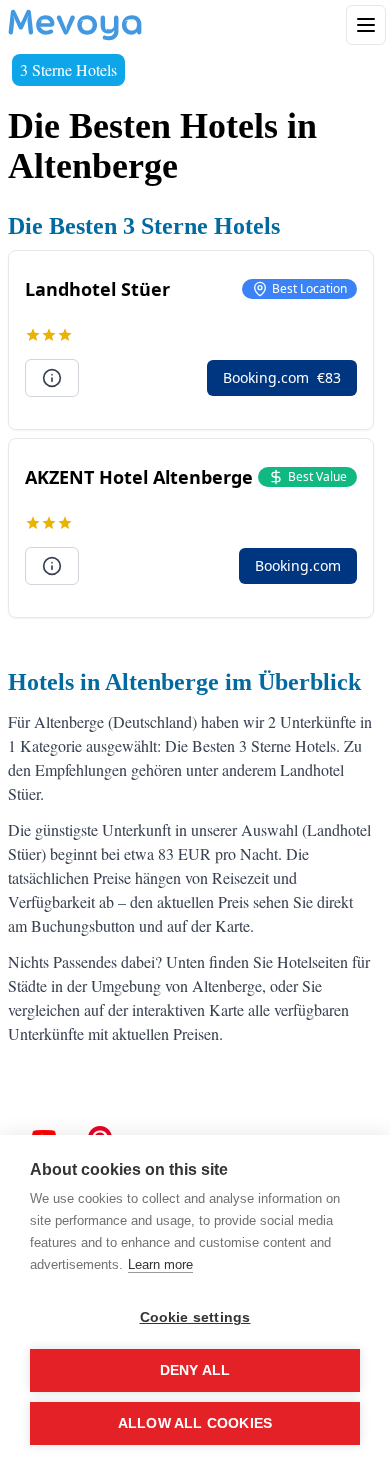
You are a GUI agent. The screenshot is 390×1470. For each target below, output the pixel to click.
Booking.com (282, 377)
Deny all (195, 1370)
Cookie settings (195, 1317)
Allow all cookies (195, 1423)
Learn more (160, 1264)
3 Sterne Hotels (68, 69)
